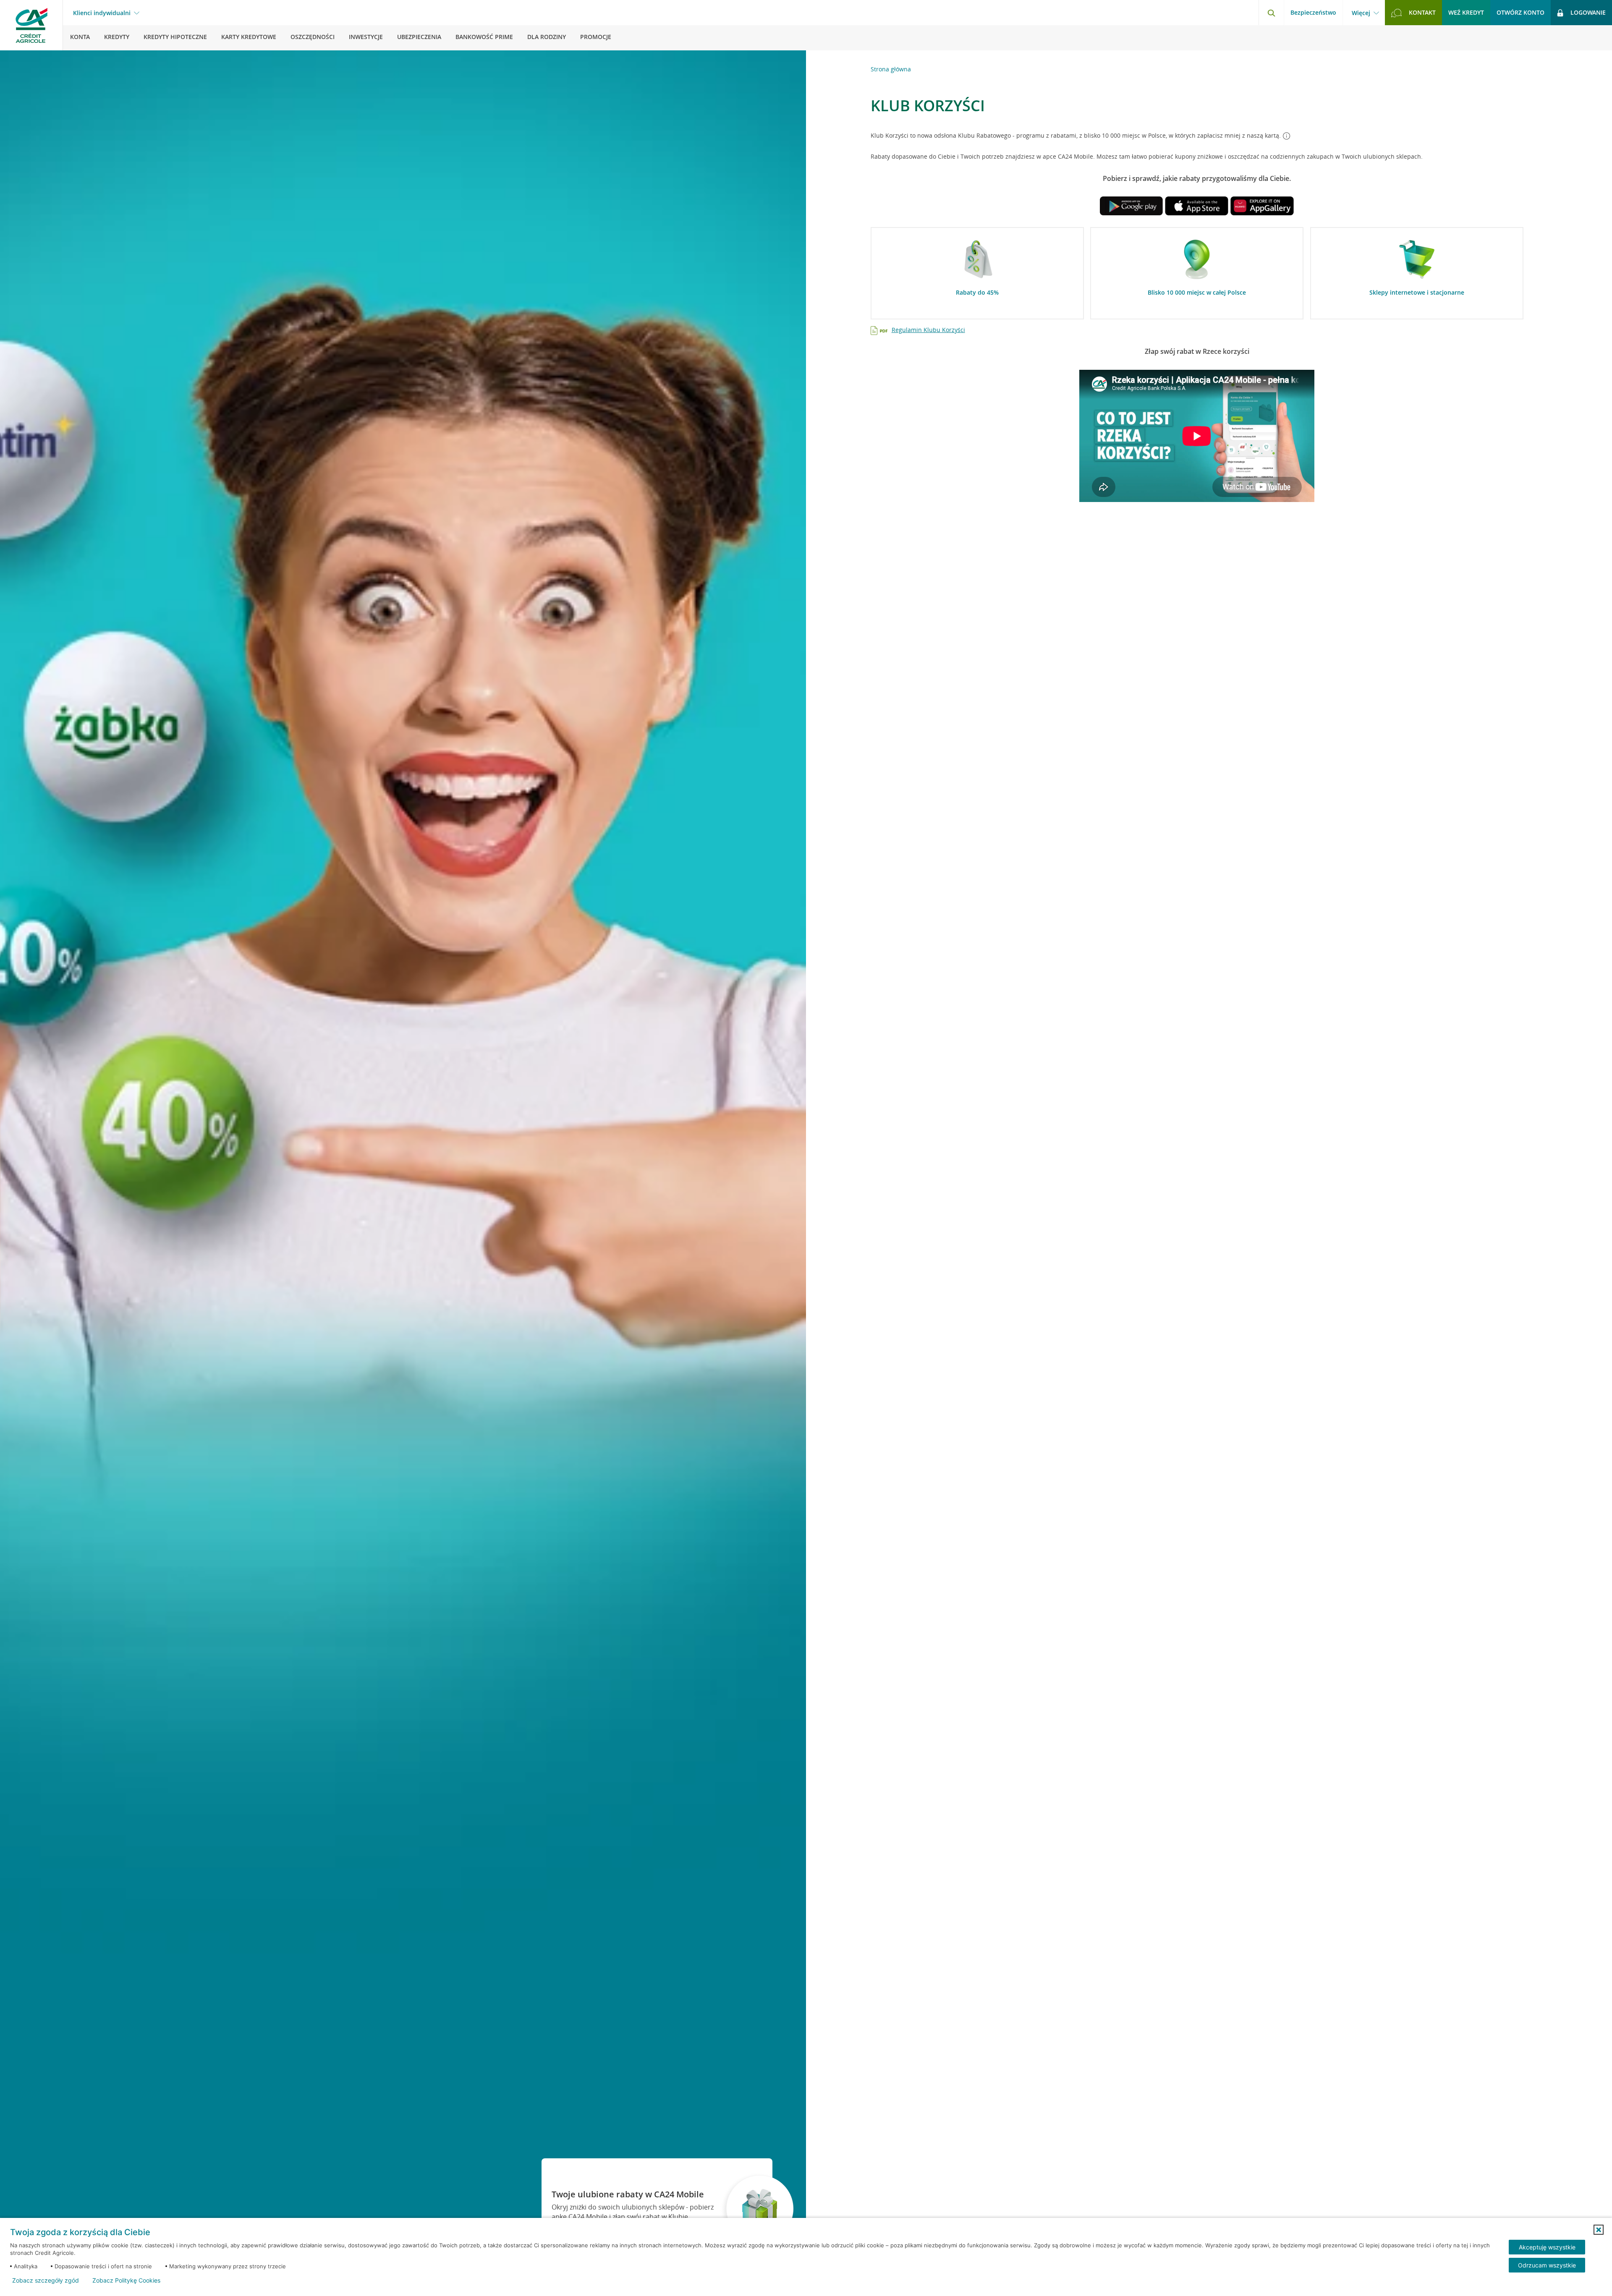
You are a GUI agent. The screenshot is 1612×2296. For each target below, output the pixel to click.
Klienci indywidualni (102, 13)
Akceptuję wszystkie (1547, 2247)
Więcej (1361, 13)
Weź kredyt (1466, 12)
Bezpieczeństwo (1313, 12)
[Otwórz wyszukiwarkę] (1271, 13)
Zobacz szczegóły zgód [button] (46, 2280)
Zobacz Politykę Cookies (126, 2280)
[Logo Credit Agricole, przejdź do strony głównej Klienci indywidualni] (31, 25)
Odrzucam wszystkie (1547, 2265)
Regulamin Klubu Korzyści (928, 330)
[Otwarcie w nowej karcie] (1131, 208)
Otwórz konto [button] (1520, 12)
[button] (1599, 2230)
